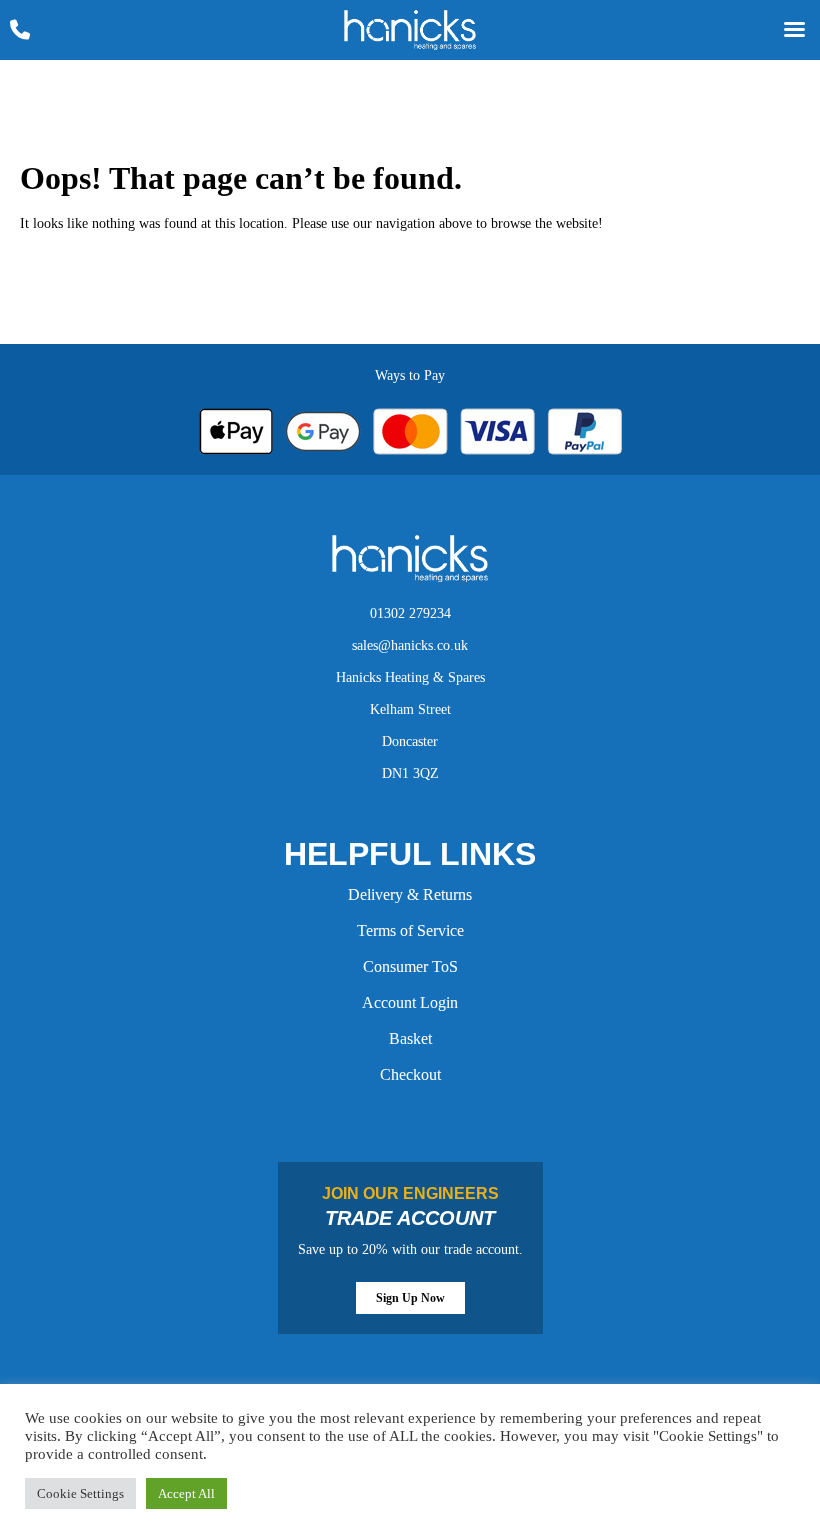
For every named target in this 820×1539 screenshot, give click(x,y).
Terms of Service (410, 930)
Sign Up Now (410, 1298)
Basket (410, 1038)
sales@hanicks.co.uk (410, 645)
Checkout (410, 1074)
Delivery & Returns (410, 894)
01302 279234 (410, 613)
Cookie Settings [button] (80, 1493)
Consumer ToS (410, 966)
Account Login (410, 1002)
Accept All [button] (186, 1493)
